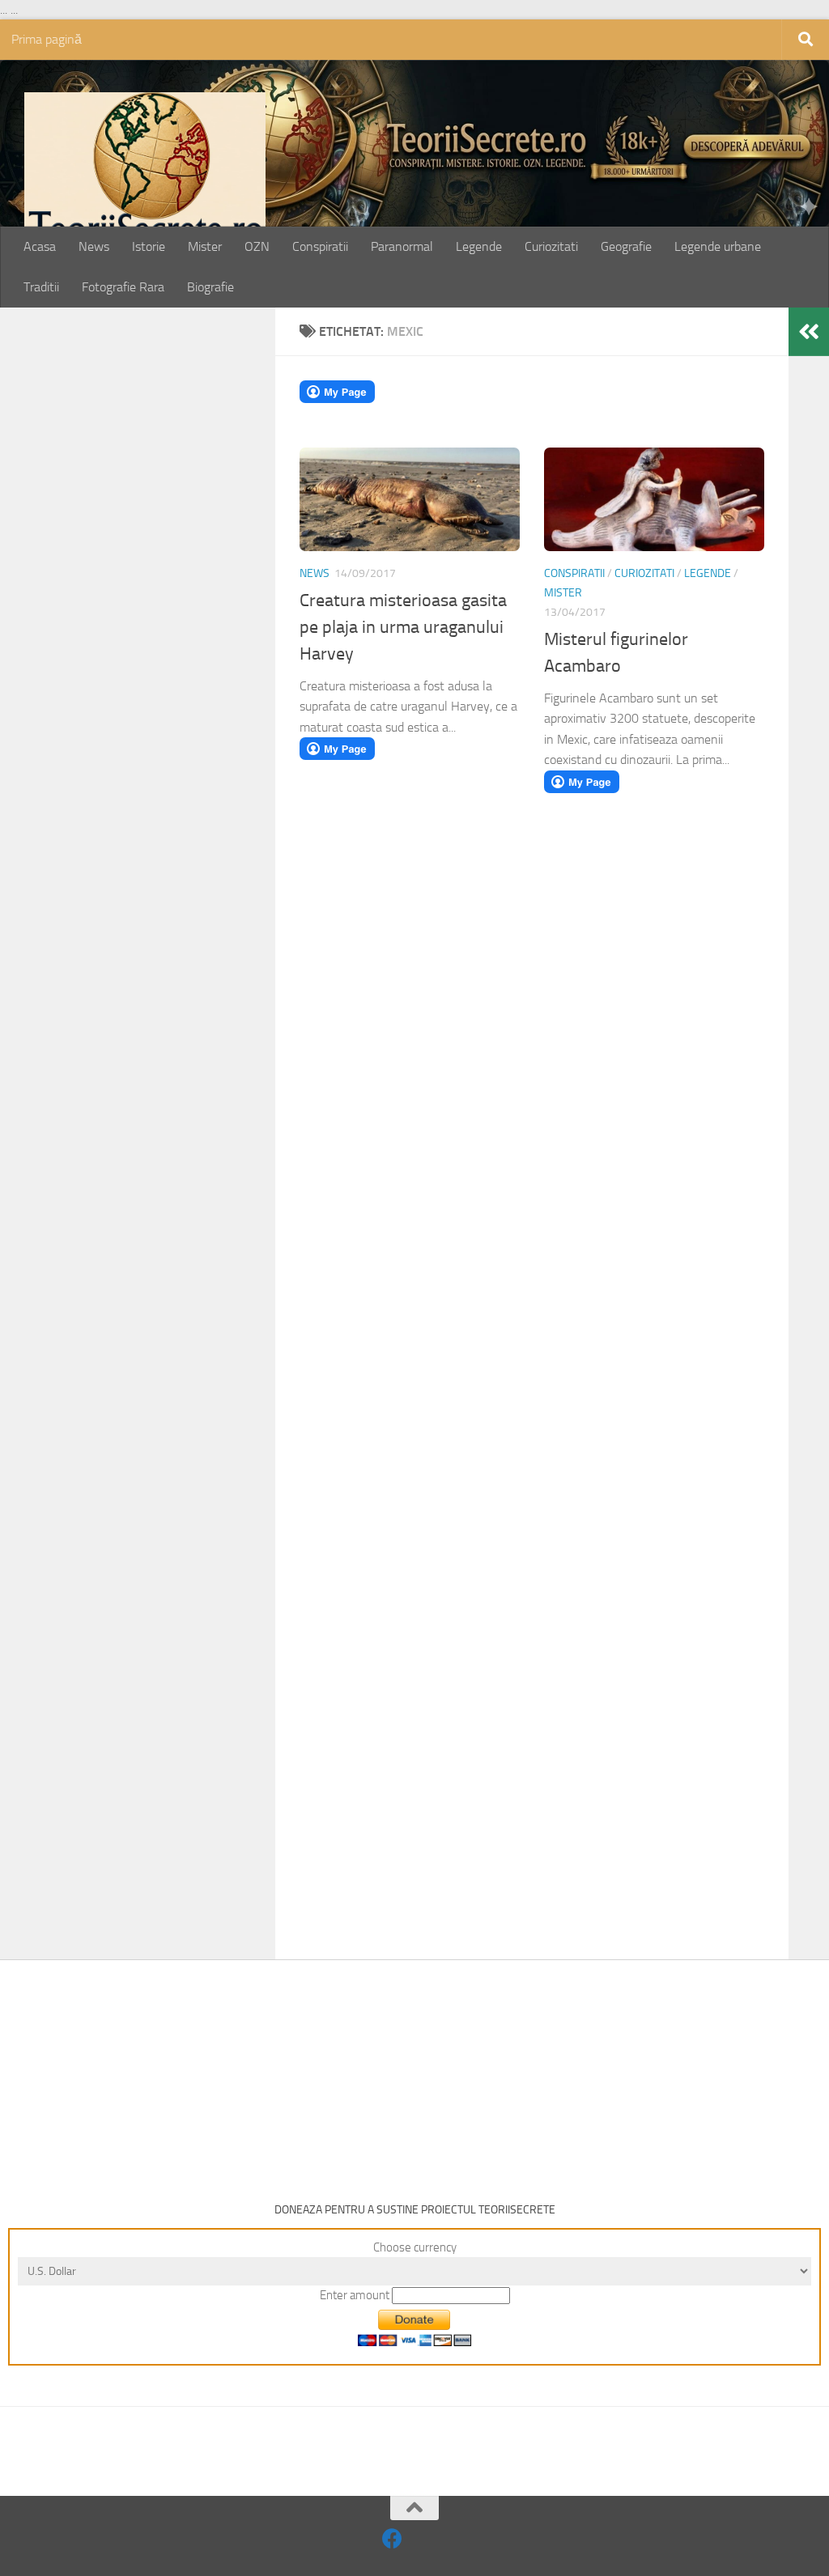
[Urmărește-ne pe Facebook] (392, 2538)
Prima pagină (47, 39)
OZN (257, 246)
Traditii (41, 287)
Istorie (149, 246)
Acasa (40, 246)
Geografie (626, 246)
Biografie (210, 287)
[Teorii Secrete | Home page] (145, 173)
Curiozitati (551, 246)
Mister (205, 246)
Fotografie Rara (123, 287)
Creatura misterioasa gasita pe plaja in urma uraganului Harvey (403, 627)
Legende (479, 246)
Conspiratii (320, 246)
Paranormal (402, 246)
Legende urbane (718, 246)
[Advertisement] (155, 584)
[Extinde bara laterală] (809, 332)
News (94, 246)
